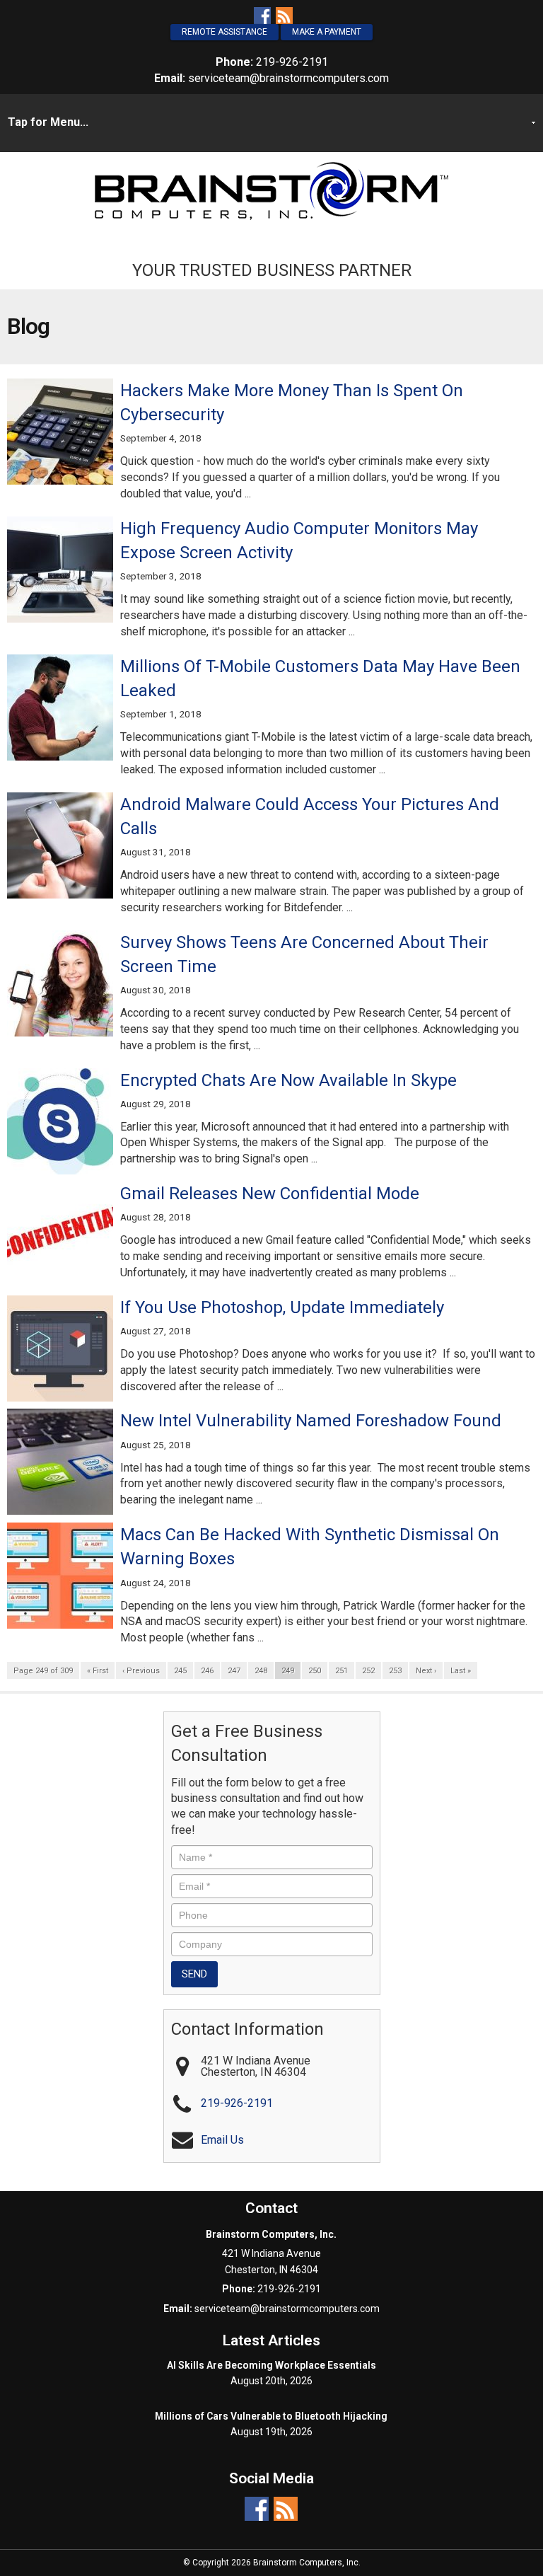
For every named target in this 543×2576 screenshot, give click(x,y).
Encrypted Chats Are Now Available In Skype (288, 1080)
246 (207, 1671)
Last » (461, 1671)
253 (395, 1671)
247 (234, 1671)
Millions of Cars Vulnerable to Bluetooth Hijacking (271, 2416)
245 (180, 1671)
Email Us (222, 2140)
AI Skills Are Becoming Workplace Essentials (271, 2365)
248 (261, 1671)
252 (368, 1671)
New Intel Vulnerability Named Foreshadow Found (311, 1421)
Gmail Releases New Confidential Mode (272, 1194)
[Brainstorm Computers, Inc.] (271, 190)
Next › (426, 1671)
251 (341, 1671)
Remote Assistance (224, 32)
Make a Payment (327, 32)
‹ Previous (141, 1671)
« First (98, 1671)
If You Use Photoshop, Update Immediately (282, 1307)
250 (315, 1671)
